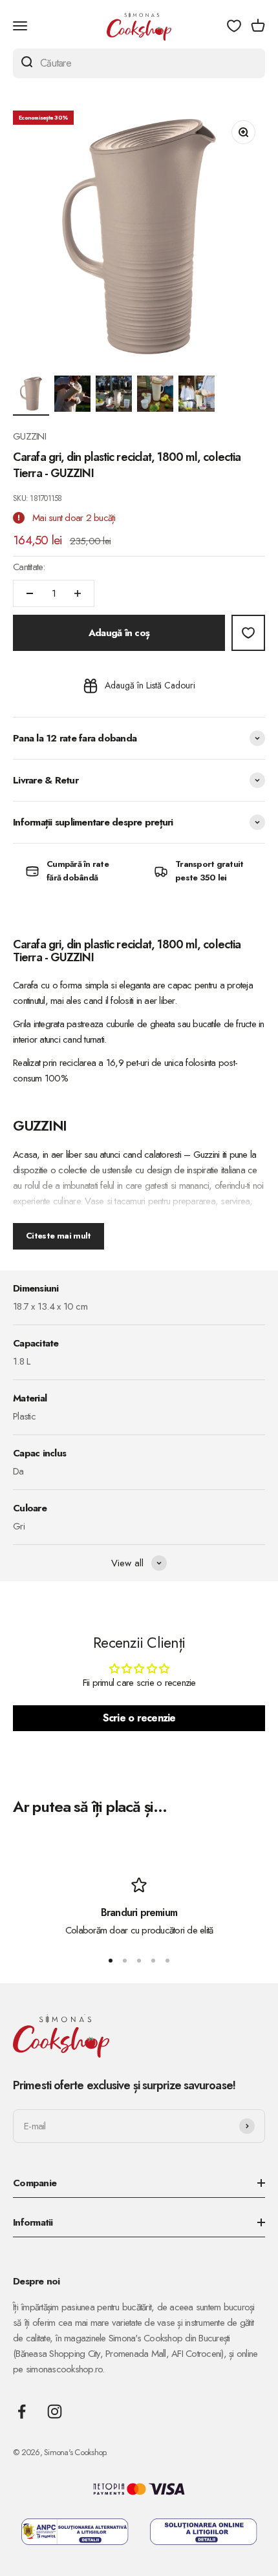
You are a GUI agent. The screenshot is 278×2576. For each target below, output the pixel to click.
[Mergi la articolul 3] (114, 396)
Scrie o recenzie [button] (139, 1718)
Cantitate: (29, 567)
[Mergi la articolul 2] (72, 396)
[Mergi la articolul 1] (31, 396)
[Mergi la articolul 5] (197, 396)
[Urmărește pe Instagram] (55, 2411)
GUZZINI (29, 436)
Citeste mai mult (59, 1236)
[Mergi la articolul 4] (155, 396)
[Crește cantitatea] (78, 593)
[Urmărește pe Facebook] (22, 2411)
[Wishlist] (234, 26)
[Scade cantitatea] (30, 593)
